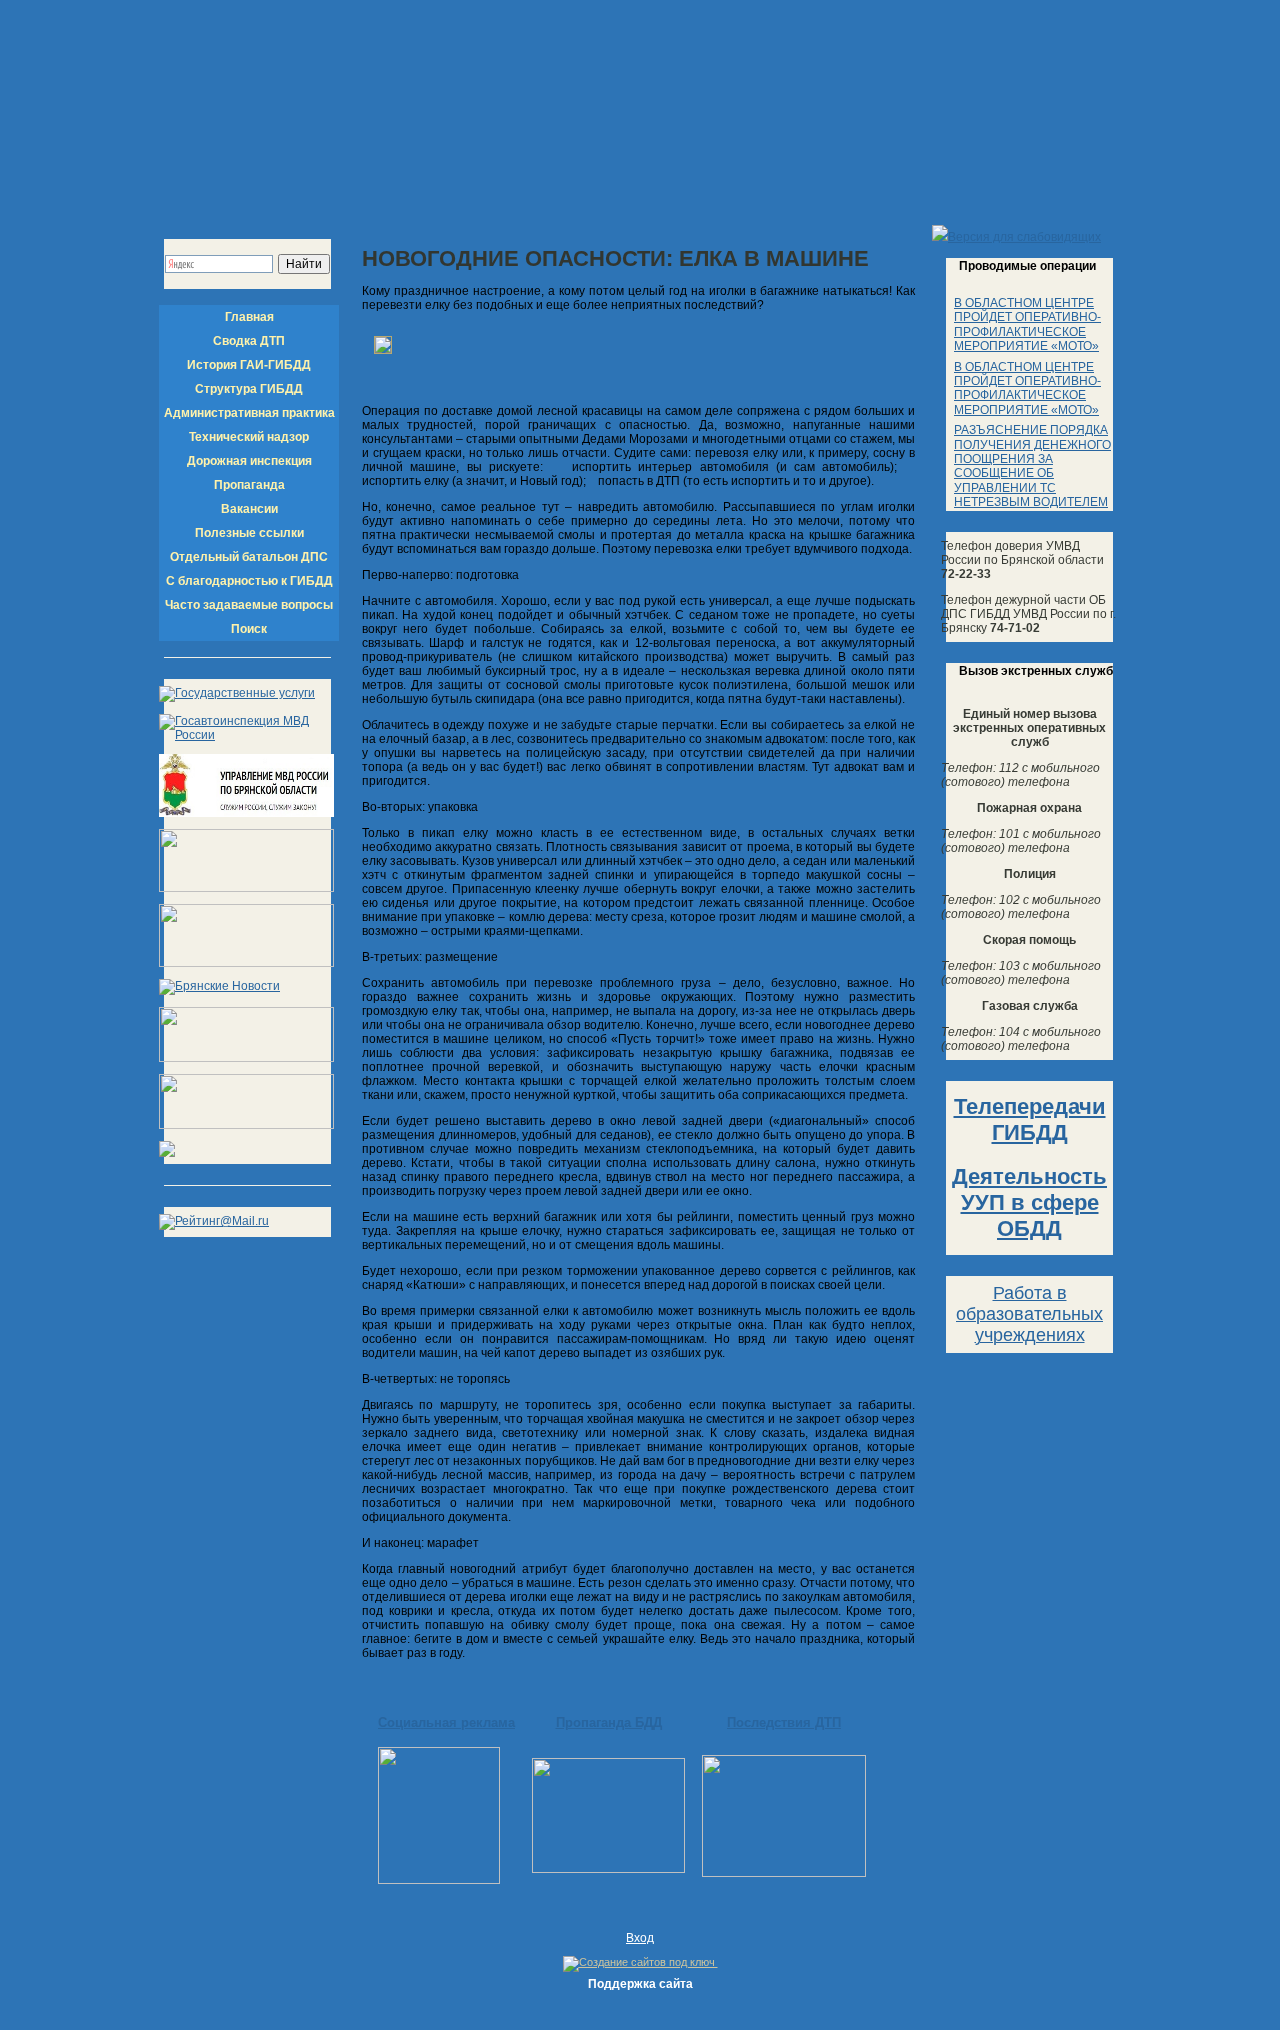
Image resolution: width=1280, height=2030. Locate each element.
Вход (640, 1938)
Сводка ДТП (249, 341)
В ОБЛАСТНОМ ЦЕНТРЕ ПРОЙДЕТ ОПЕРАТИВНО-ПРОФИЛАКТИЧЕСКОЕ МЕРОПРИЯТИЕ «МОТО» (1027, 324)
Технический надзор (249, 437)
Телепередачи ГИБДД (1030, 1119)
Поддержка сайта (640, 1984)
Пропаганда (249, 485)
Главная (249, 317)
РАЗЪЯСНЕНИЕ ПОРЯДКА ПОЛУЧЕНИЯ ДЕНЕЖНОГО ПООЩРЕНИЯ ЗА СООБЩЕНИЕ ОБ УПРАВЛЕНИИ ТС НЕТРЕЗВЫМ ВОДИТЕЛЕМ (1032, 466)
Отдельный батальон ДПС (249, 557)
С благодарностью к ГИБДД (249, 581)
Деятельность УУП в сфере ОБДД (1029, 1202)
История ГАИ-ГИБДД (249, 365)
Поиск (249, 629)
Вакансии (249, 509)
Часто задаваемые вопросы (249, 605)
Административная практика (249, 413)
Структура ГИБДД (249, 389)
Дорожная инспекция (249, 461)
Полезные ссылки (249, 533)
